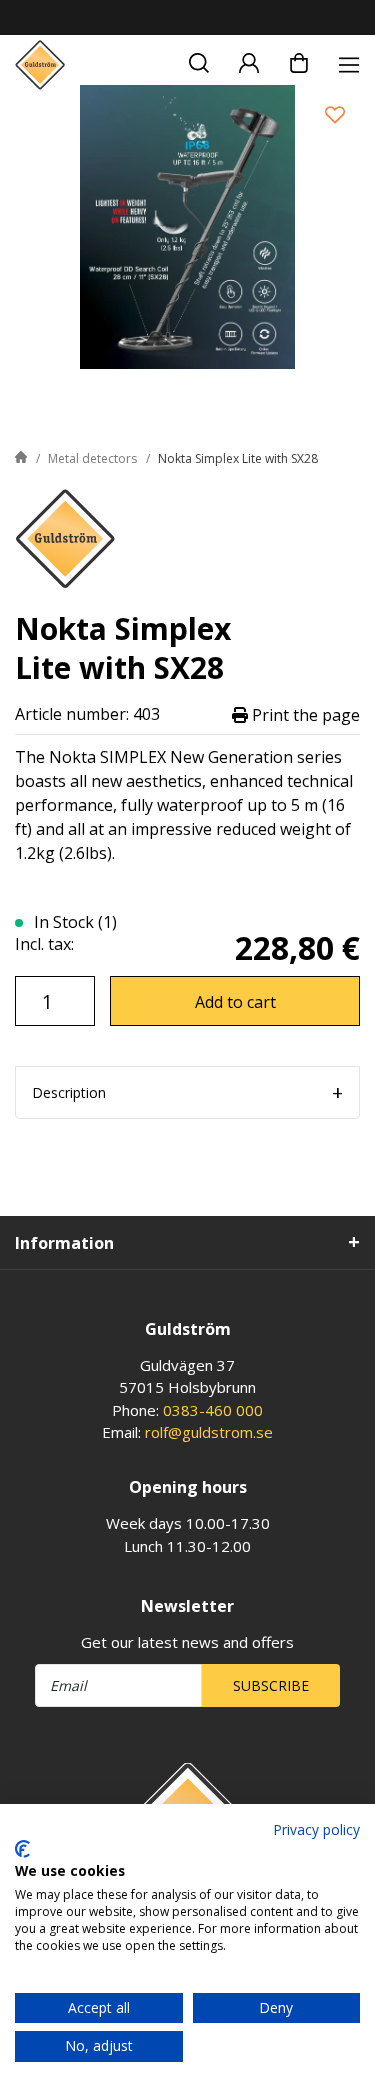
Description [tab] (69, 1092)
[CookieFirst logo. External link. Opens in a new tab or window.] (22, 1849)
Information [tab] (64, 1243)
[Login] (249, 60)
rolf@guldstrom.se (209, 1432)
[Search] (199, 60)
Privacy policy (316, 1829)
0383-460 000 (213, 1410)
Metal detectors (92, 458)
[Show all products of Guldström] (65, 537)
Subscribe (271, 1685)
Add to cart (235, 1002)
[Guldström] (40, 65)
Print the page (304, 714)
